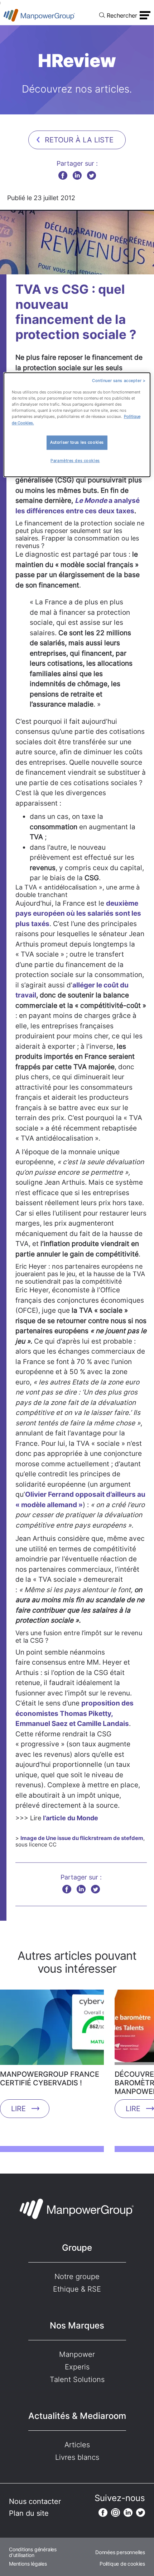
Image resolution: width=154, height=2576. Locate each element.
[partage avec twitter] (92, 175)
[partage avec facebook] (63, 175)
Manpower (77, 2354)
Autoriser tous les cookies (77, 442)
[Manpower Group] (39, 15)
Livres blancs (77, 2457)
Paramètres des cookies (75, 461)
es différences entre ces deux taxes (76, 511)
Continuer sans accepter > (119, 381)
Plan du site (29, 2513)
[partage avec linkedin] (77, 175)
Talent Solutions (77, 2379)
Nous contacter (35, 2501)
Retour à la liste (79, 140)
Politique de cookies (122, 2564)
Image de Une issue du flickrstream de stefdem (82, 1838)
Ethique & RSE (77, 2289)
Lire (18, 2109)
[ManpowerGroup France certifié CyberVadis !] (52, 2030)
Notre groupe (77, 2277)
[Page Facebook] (103, 2513)
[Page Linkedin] (128, 2513)
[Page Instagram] (115, 2513)
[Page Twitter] (141, 2513)
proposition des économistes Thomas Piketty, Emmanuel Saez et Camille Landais (74, 1713)
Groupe (77, 2248)
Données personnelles (120, 2552)
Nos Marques (77, 2325)
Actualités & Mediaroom (77, 2416)
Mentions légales (28, 2564)
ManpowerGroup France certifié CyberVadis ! (50, 2079)
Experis (77, 2367)
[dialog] (77, 425)
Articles (77, 2445)
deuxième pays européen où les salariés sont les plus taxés (78, 914)
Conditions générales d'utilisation (33, 2552)
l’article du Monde (71, 1818)
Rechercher (122, 15)
